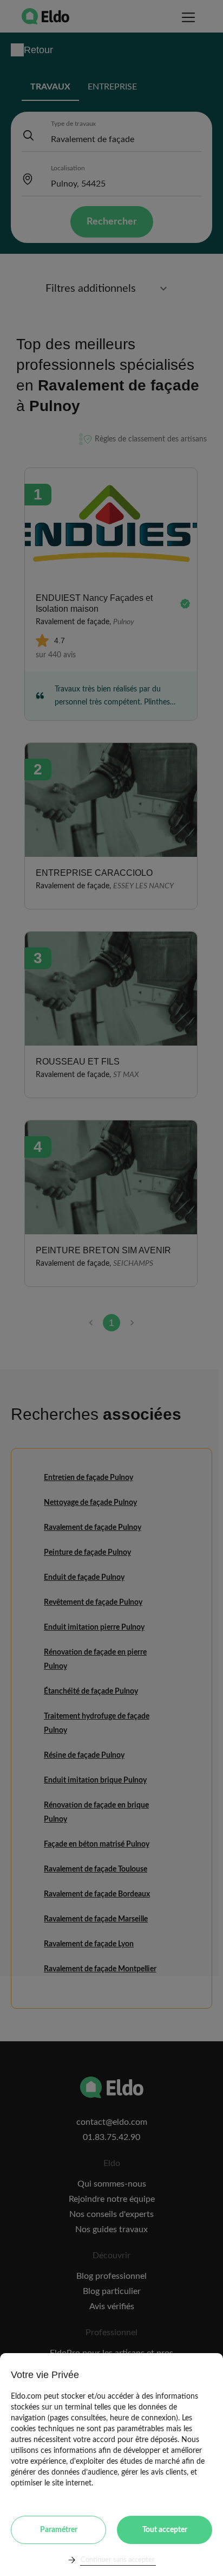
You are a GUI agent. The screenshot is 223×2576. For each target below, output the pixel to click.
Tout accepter (165, 2530)
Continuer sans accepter (118, 2560)
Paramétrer (59, 2530)
